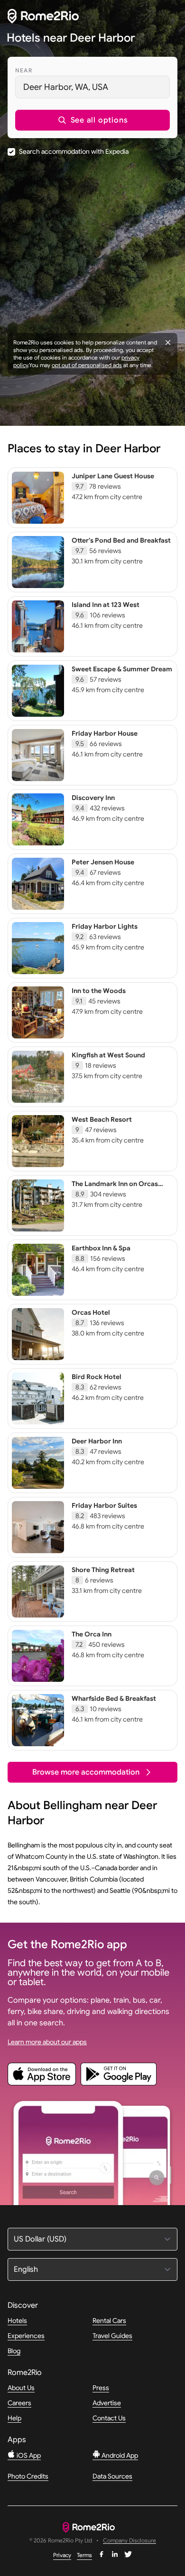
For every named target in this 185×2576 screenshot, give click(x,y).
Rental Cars (109, 2321)
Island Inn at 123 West (106, 605)
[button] (92, 120)
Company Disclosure (129, 2541)
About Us (21, 2388)
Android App (119, 2455)
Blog (14, 2351)
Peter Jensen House (103, 862)
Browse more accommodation (86, 1772)
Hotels (17, 2321)
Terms (84, 2555)
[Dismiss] (168, 343)
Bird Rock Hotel (97, 1377)
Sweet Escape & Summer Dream (122, 669)
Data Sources (112, 2476)
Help (14, 2418)
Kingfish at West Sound (108, 1055)
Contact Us (109, 2418)
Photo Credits (28, 2476)
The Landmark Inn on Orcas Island (115, 1188)
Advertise (107, 2403)
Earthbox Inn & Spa (101, 1248)
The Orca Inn (92, 1634)
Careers (19, 2403)
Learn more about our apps (47, 2042)
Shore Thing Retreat (103, 1570)
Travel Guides (112, 2336)
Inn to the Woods (99, 991)
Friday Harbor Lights (105, 926)
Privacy (62, 2555)
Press (101, 2388)
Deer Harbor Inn (97, 1441)
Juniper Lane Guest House (113, 476)
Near (24, 70)
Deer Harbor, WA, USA (66, 87)
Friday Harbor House (105, 733)
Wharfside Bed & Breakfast (114, 1698)
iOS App (28, 2455)
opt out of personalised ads (87, 365)
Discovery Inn (93, 798)
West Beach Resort (102, 1119)
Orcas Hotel (91, 1312)
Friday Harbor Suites (104, 1505)
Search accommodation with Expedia (74, 151)
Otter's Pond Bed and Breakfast (121, 540)
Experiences (26, 2336)
